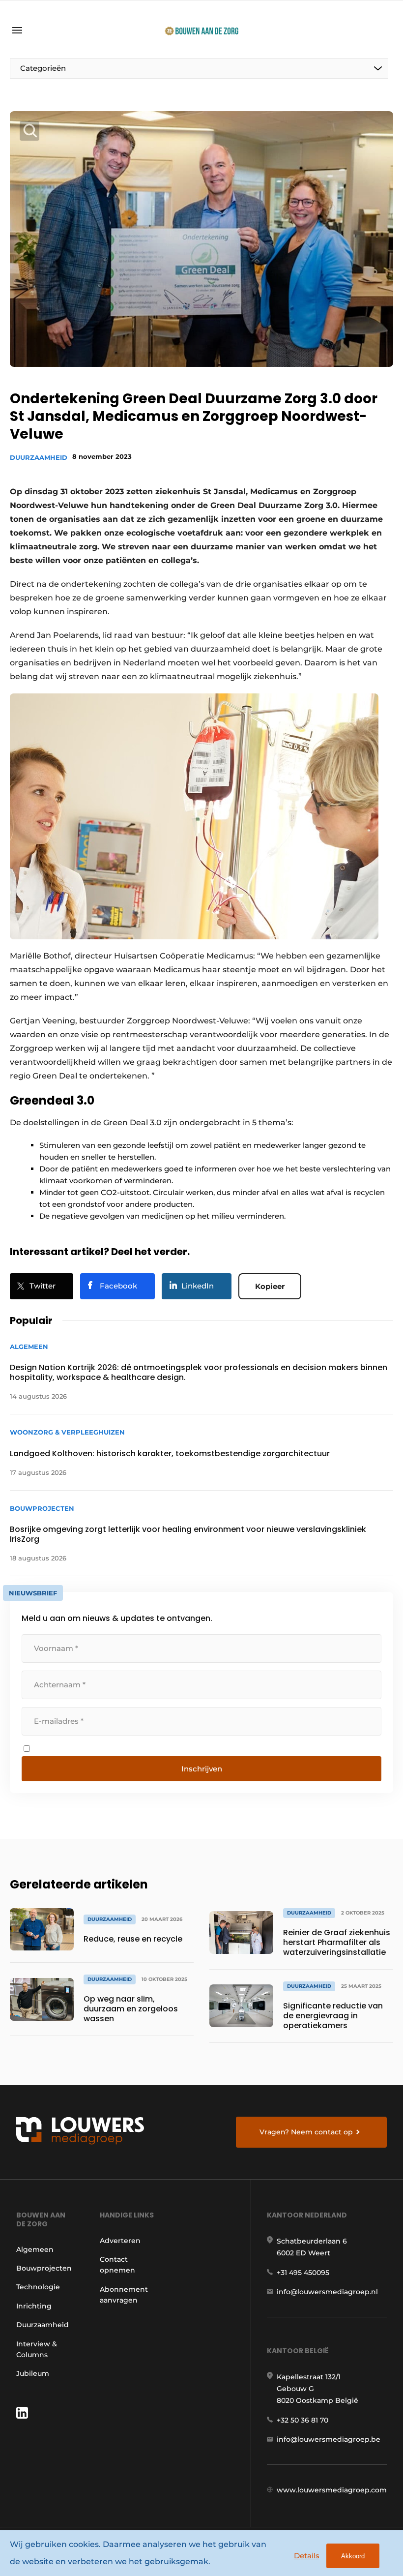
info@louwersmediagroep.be (329, 2439)
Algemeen (35, 2249)
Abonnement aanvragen (124, 2295)
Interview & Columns (37, 2349)
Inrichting (34, 2306)
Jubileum (33, 2373)
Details (307, 2556)
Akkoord (353, 2556)
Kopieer (270, 1286)
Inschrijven (202, 1769)
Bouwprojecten (44, 2268)
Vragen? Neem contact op (306, 2132)
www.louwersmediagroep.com (332, 2490)
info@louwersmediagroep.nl (327, 2292)
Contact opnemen (117, 2265)
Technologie (38, 2287)
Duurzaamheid (39, 457)
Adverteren (120, 2241)
